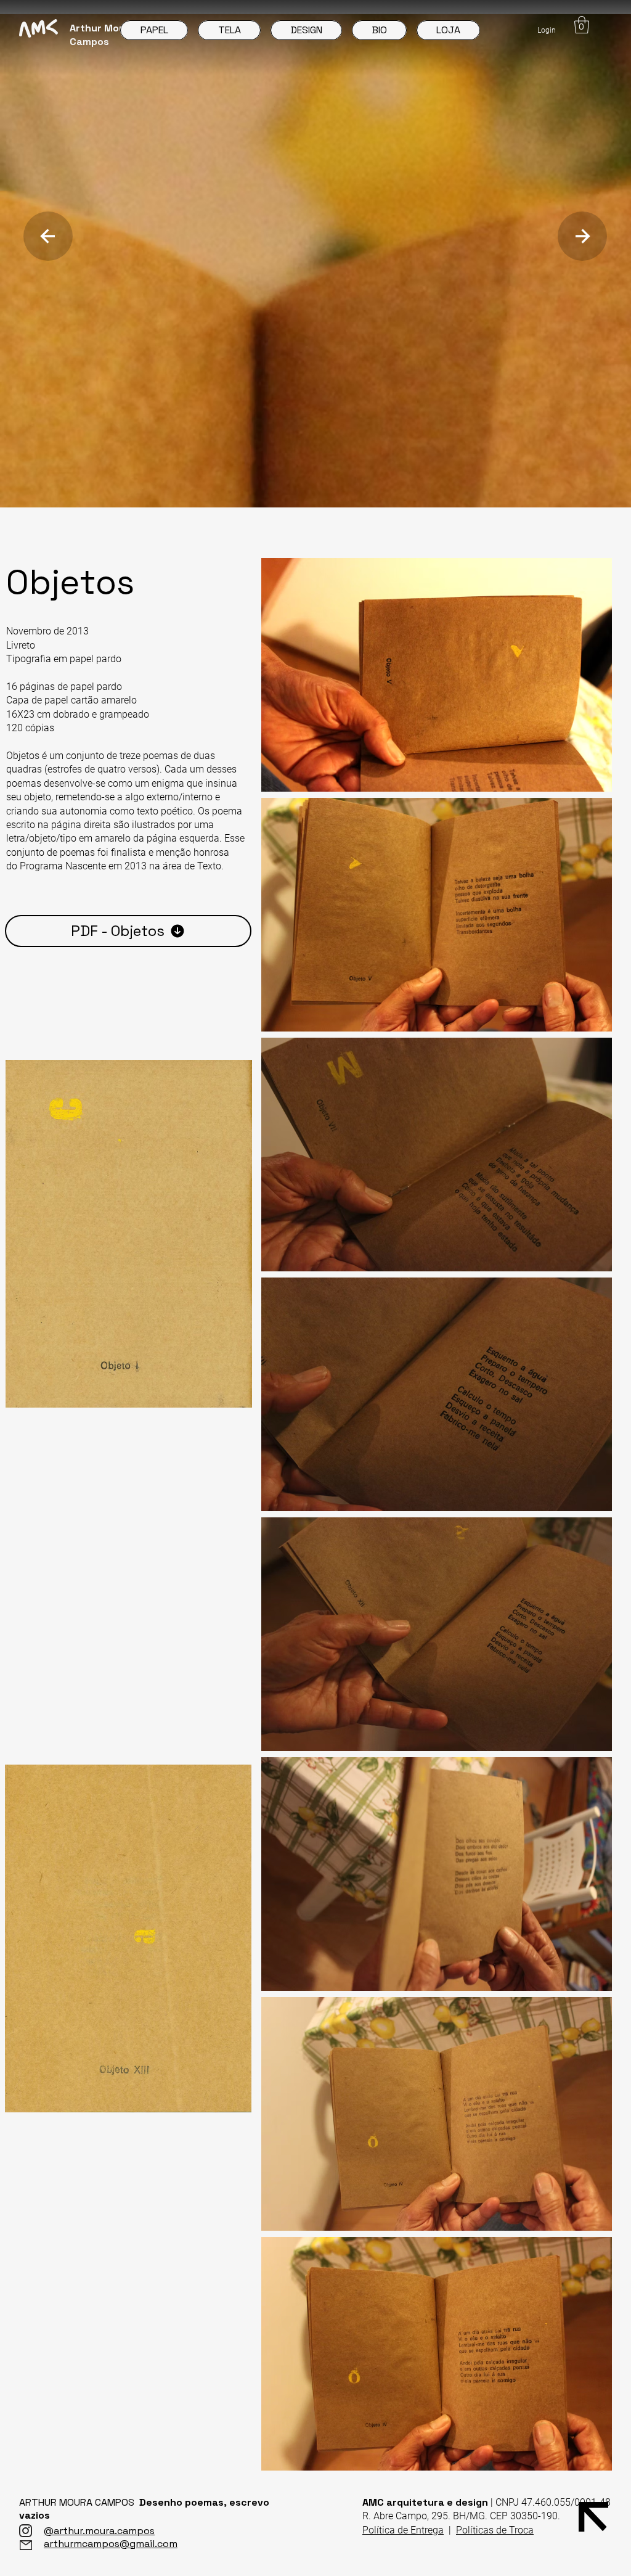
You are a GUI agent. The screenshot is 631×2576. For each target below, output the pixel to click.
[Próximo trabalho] (48, 236)
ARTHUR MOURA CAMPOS (79, 2502)
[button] (582, 25)
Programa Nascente (62, 866)
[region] (129, 1234)
